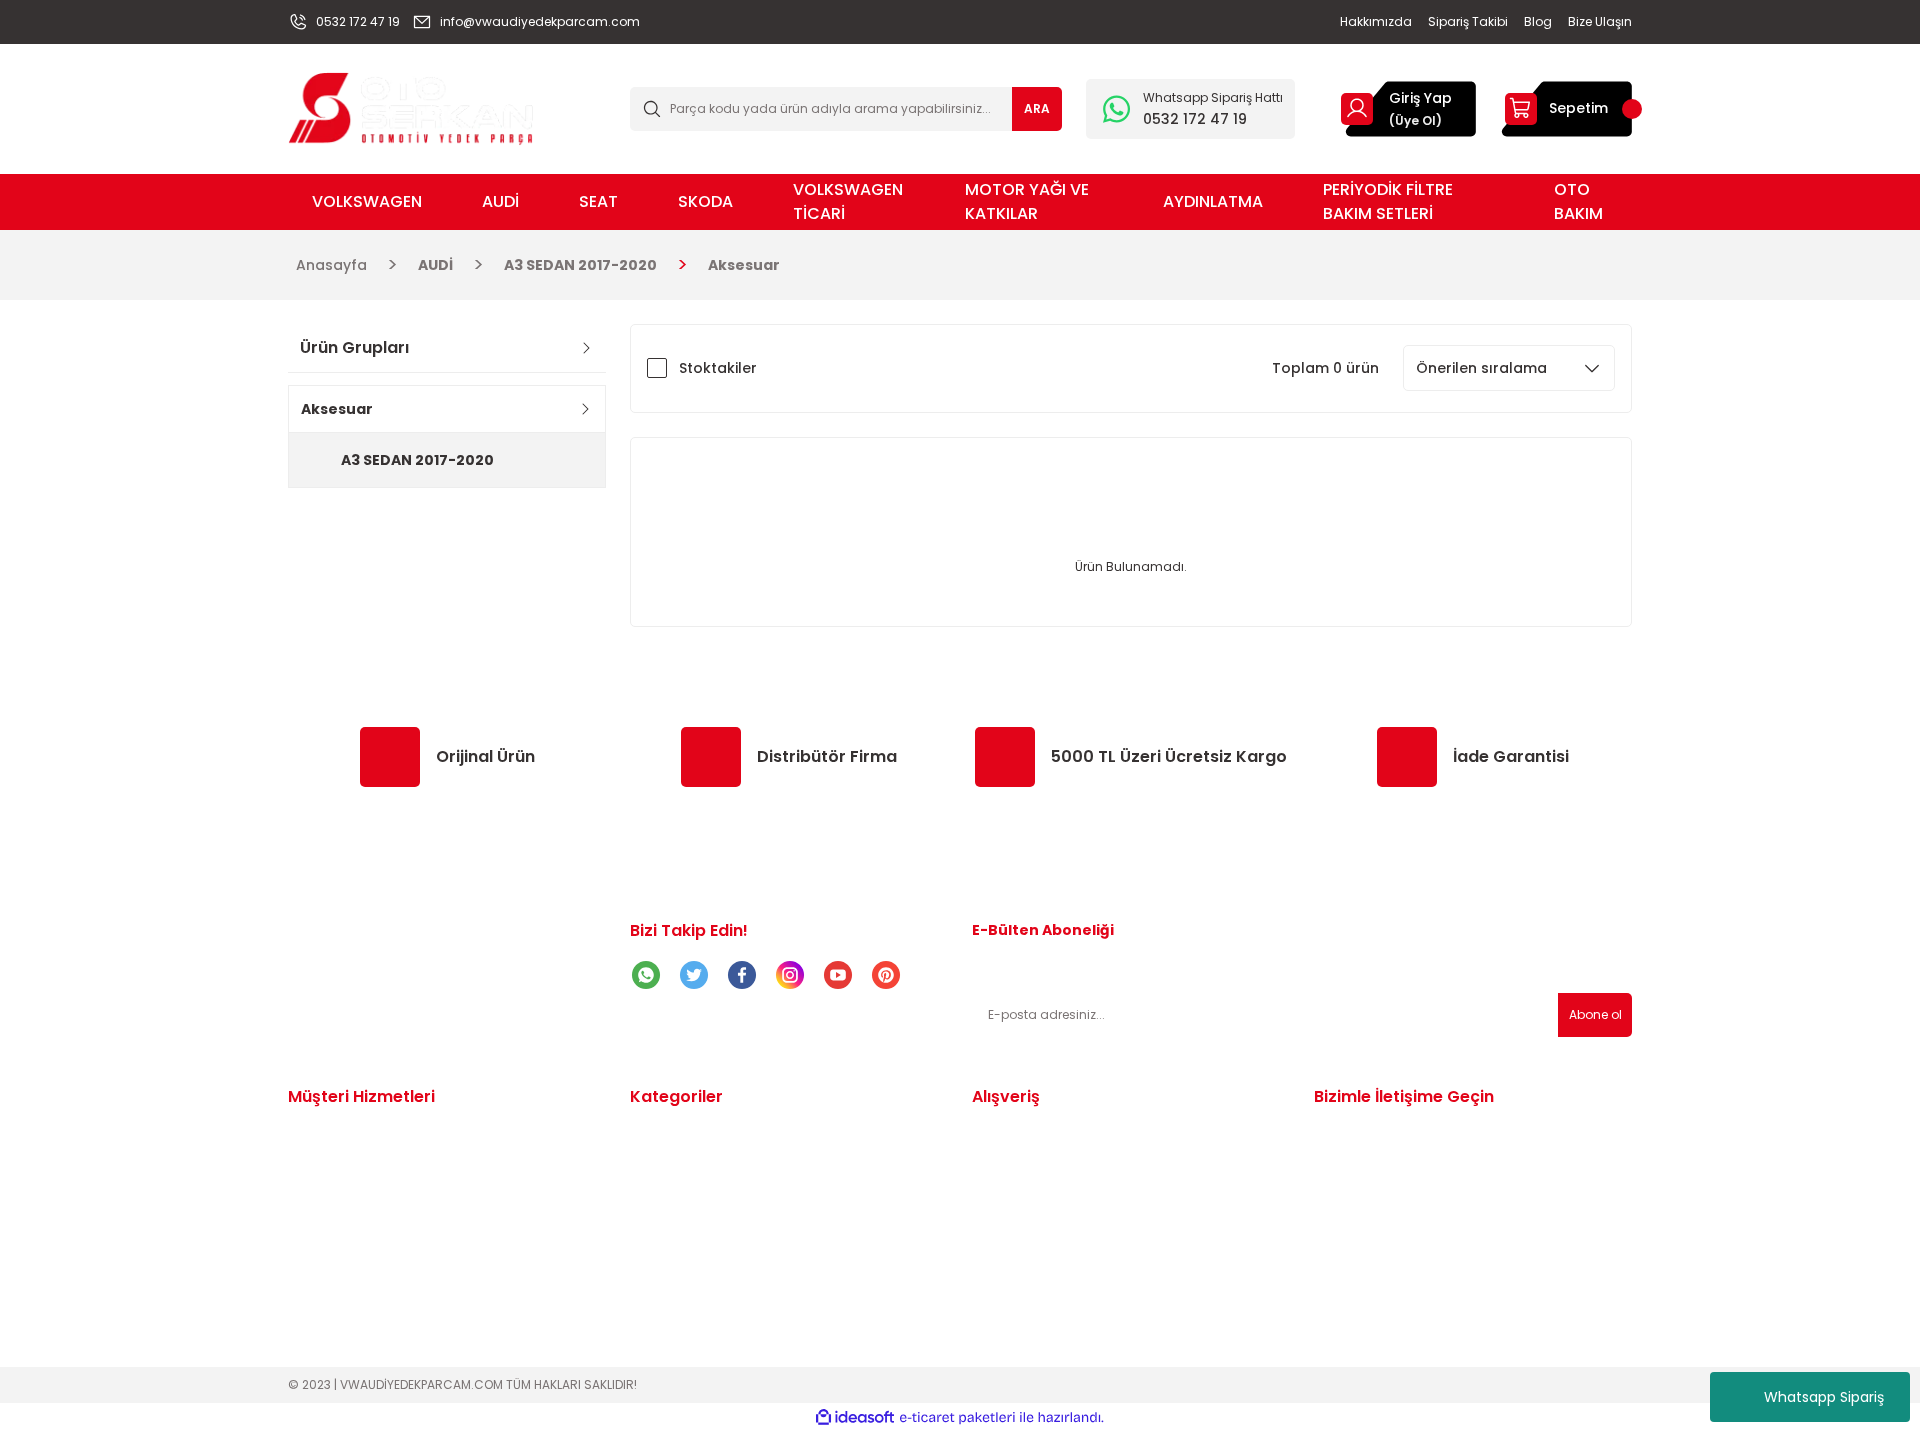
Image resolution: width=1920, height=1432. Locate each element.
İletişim (313, 1136)
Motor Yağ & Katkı (695, 1266)
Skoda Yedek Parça (700, 1214)
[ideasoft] (855, 1417)
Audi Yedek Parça (693, 1162)
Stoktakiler (718, 368)
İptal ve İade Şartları (1047, 1188)
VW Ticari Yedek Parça (711, 1240)
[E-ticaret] (957, 1418)
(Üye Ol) (1415, 120)
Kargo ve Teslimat (354, 1214)
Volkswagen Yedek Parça (722, 1136)
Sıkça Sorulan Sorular (1050, 1214)
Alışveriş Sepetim (348, 1240)
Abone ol (1595, 1014)
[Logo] (410, 107)
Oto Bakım (668, 1292)
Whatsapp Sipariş (1824, 1397)
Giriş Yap (1420, 98)
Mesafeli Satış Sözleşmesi (1063, 1136)
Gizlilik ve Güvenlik (1037, 1162)
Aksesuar (744, 265)
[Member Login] (1357, 108)
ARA (1037, 108)
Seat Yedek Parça (694, 1188)
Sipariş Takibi (335, 1162)
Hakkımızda (330, 1266)
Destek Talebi (337, 1188)
